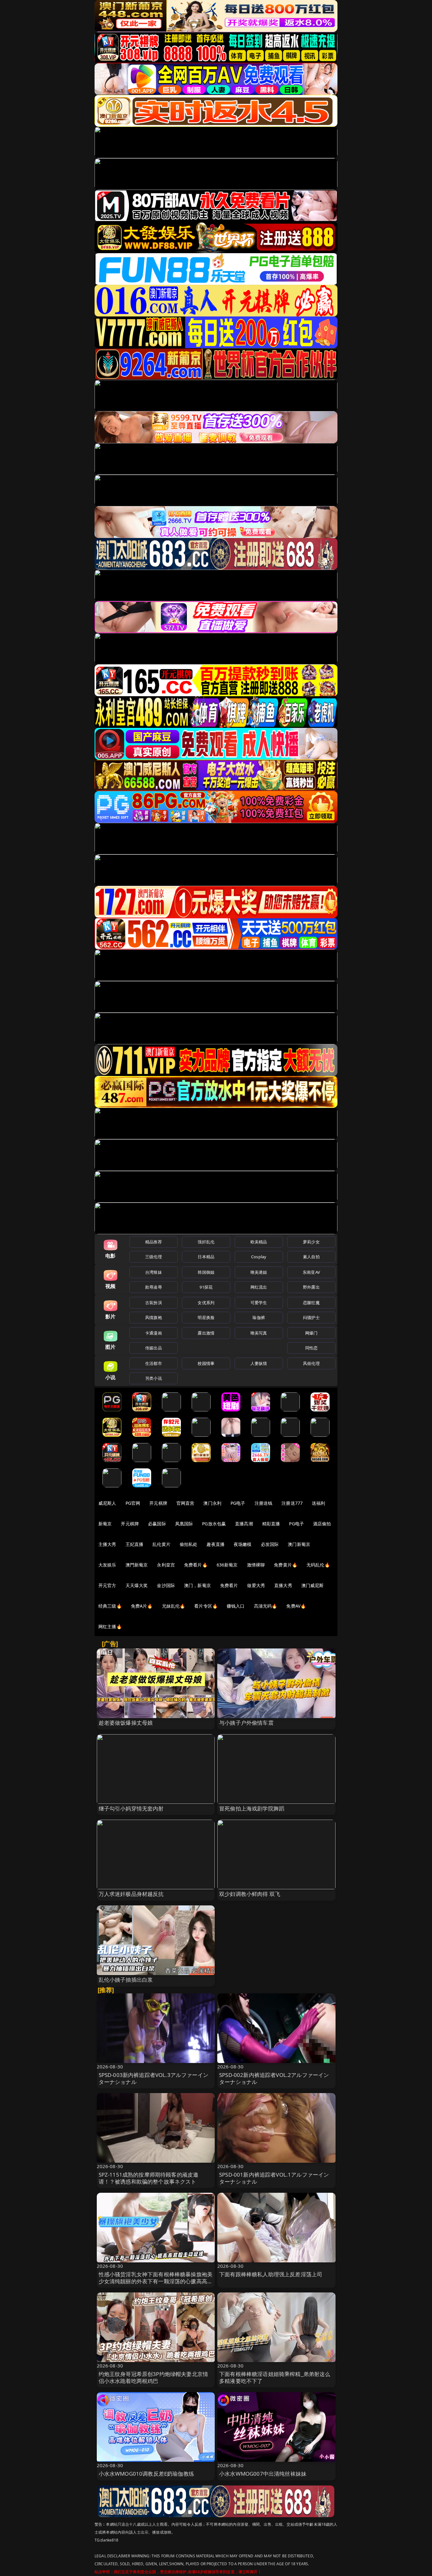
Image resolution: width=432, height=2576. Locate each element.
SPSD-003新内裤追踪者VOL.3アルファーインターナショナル (154, 2078)
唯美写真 (259, 1333)
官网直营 (185, 1503)
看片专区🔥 (206, 1606)
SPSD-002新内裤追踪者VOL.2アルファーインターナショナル (274, 2078)
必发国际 (270, 1544)
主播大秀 (107, 1544)
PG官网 (133, 1503)
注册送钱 (264, 1503)
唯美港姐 (259, 1272)
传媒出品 (154, 1348)
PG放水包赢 (214, 1524)
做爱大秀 (256, 1585)
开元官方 (107, 1585)
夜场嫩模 (243, 1544)
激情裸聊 (256, 1565)
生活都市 (154, 1363)
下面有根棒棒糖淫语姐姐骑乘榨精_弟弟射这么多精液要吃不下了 (275, 2377)
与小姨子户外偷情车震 (246, 1723)
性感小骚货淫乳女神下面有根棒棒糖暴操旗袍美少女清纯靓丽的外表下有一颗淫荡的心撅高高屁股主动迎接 (156, 2281)
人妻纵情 (259, 1363)
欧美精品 (259, 1242)
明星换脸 (206, 1317)
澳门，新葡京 (197, 1585)
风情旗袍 (154, 1317)
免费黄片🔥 (286, 1565)
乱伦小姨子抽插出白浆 (126, 1980)
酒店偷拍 (322, 1524)
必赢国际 (157, 1524)
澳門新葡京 (137, 1565)
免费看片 (229, 1585)
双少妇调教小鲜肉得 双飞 (250, 1894)
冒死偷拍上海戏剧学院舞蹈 (252, 1808)
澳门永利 (212, 1503)
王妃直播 (135, 1544)
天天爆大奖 (137, 1585)
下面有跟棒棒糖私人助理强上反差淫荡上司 (271, 2274)
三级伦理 (154, 1257)
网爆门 (311, 1333)
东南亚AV (311, 1272)
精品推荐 (154, 1242)
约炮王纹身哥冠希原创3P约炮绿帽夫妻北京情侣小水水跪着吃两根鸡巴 (154, 2377)
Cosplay (259, 1257)
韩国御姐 (206, 1272)
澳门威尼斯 (313, 1585)
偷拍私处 (189, 1544)
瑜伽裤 (259, 1317)
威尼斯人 (107, 1503)
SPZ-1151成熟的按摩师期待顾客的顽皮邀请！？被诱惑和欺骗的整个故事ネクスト (149, 2178)
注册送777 (292, 1503)
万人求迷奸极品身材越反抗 (131, 1894)
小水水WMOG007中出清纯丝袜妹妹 (263, 2474)
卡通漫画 (154, 1333)
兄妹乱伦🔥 (174, 1606)
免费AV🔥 (296, 1606)
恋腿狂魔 (311, 1303)
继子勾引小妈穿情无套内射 (131, 1808)
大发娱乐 (107, 1565)
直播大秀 (283, 1585)
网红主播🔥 (110, 1626)
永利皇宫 (166, 1565)
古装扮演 (154, 1303)
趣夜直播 (216, 1544)
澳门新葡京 (299, 1544)
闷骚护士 (311, 1317)
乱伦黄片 (161, 1544)
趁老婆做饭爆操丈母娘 (126, 1723)
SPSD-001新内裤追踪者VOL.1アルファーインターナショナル (274, 2178)
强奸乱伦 (206, 1242)
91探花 (206, 1287)
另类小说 (154, 1378)
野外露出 (311, 1287)
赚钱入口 (236, 1606)
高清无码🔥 (266, 1606)
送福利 (318, 1503)
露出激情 (206, 1333)
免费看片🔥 (196, 1565)
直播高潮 (244, 1524)
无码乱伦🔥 (318, 1565)
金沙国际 (166, 1585)
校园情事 (206, 1363)
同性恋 (311, 1348)
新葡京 (105, 1524)
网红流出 (259, 1287)
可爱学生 (259, 1303)
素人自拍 (311, 1257)
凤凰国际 (184, 1524)
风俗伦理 (311, 1363)
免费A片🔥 (142, 1606)
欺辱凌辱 (154, 1287)
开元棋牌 (158, 1503)
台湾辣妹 (154, 1272)
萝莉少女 (311, 1242)
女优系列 (206, 1303)
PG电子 (238, 1503)
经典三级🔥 (110, 1606)
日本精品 (206, 1257)
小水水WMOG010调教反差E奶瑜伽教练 (146, 2474)
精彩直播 (271, 1524)
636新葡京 (227, 1565)
